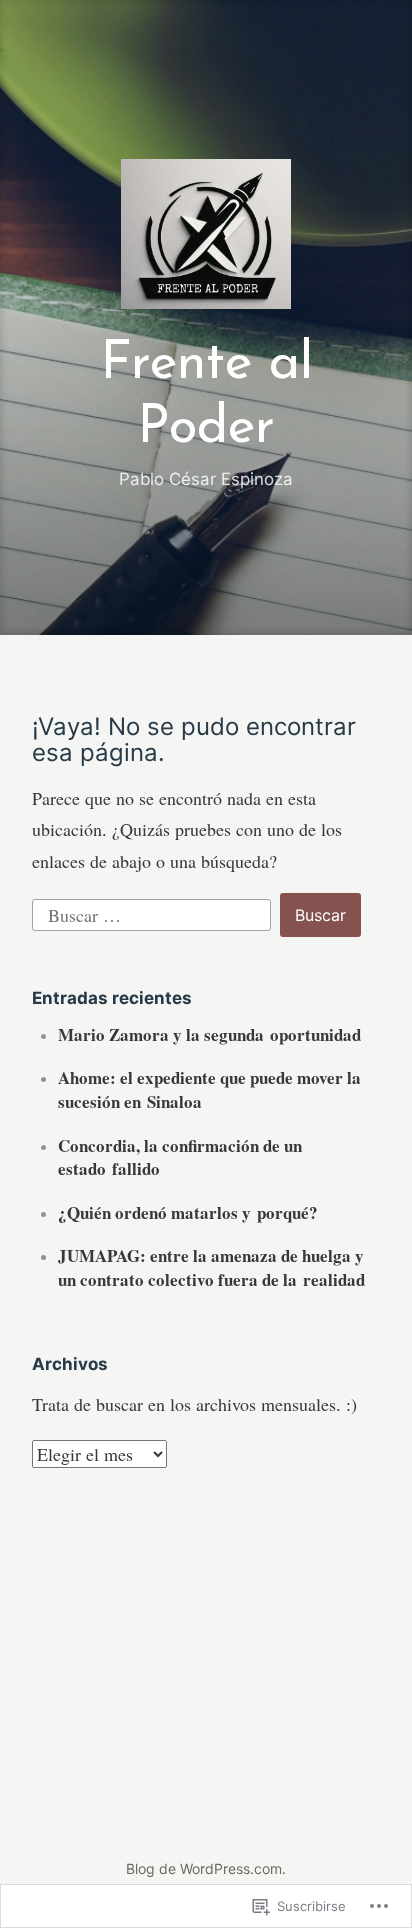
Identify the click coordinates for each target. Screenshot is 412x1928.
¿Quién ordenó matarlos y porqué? (188, 1212)
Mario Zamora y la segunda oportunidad (209, 1034)
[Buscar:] (154, 912)
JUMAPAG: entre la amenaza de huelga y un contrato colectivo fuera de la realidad (211, 1267)
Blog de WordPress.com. (206, 1868)
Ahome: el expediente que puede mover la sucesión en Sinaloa (209, 1089)
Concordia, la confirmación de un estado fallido (180, 1157)
